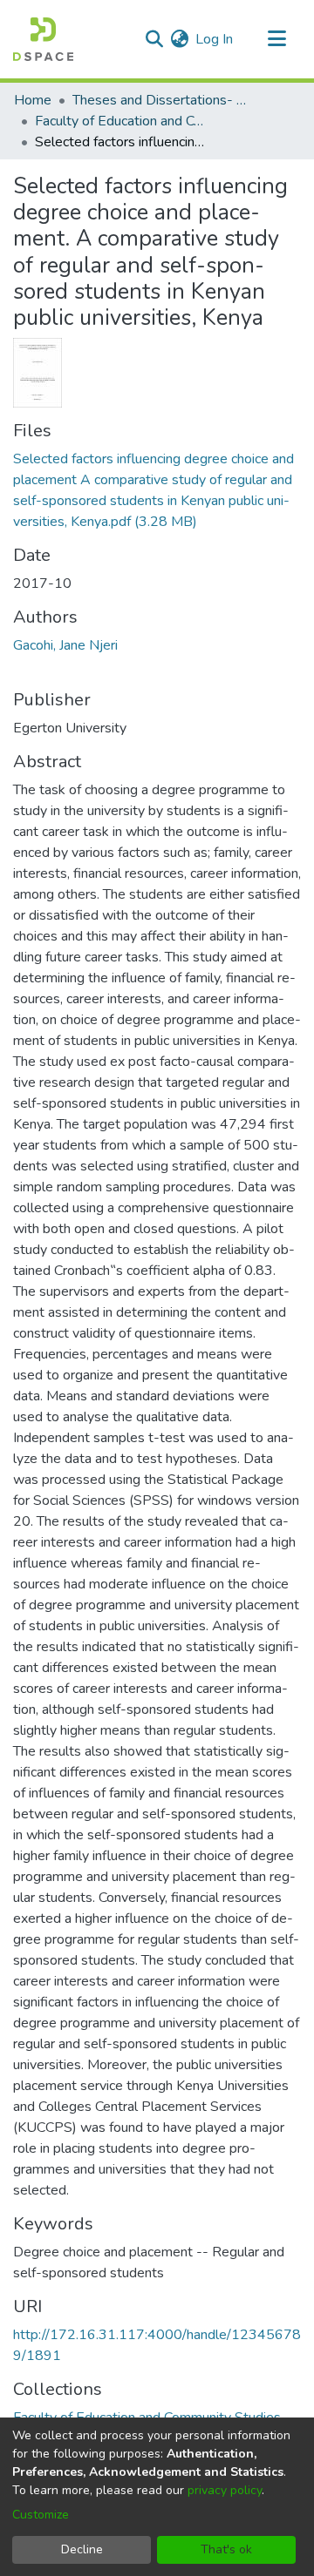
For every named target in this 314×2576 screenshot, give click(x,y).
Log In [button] (215, 39)
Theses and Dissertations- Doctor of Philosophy (160, 100)
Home (33, 100)
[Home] (43, 39)
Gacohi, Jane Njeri (65, 645)
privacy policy (225, 2490)
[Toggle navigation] (276, 39)
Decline (82, 2549)
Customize (41, 2515)
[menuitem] (179, 39)
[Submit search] (154, 39)
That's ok (226, 2549)
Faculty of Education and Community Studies (122, 121)
